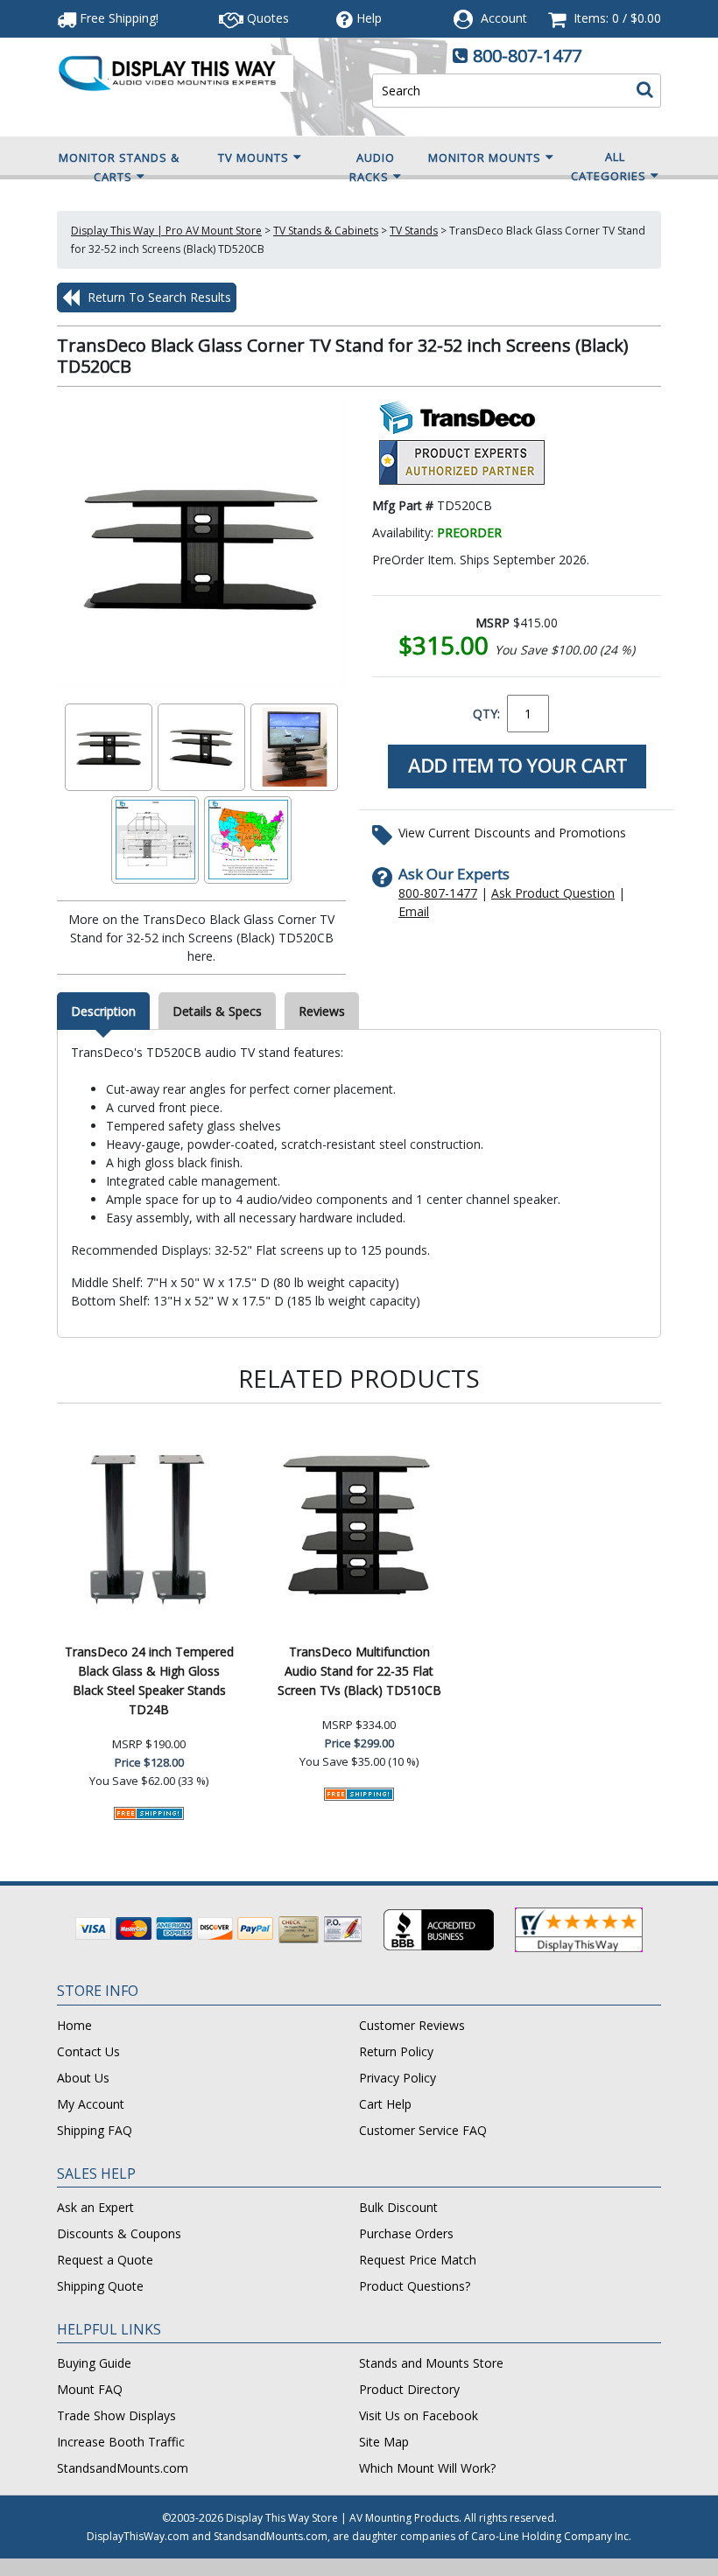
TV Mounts (253, 157)
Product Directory (409, 2389)
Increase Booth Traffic (121, 2442)
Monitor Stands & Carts (119, 167)
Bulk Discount (398, 2207)
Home (74, 2025)
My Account (91, 2104)
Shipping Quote (100, 2286)
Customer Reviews (412, 2025)
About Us (83, 2078)
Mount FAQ (90, 2389)
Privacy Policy (398, 2078)
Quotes (266, 18)
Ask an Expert (95, 2207)
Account (504, 18)
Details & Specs (217, 1011)
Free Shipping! (117, 18)
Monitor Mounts (485, 157)
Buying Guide (94, 2363)
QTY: (486, 714)
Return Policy (396, 2051)
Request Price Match (418, 2260)
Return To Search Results (158, 297)
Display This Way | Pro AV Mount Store (166, 231)
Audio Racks (372, 167)
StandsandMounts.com (123, 2468)
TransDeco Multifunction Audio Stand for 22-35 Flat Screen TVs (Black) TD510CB (359, 1671)
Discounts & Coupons (119, 2233)
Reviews (322, 1011)
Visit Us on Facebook (419, 2415)
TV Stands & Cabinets (326, 231)
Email (414, 911)
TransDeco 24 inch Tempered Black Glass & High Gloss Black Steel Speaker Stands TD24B (149, 1680)
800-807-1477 (527, 56)
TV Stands (414, 231)
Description (103, 1011)
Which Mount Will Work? (427, 2468)
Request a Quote (105, 2260)
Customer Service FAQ (423, 2130)
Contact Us (88, 2051)
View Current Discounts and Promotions (512, 833)
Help (369, 18)
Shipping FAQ (95, 2130)
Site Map (384, 2442)
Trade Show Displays (116, 2415)
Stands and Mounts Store (431, 2363)
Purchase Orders (406, 2233)
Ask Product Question (553, 893)
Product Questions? (415, 2286)
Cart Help (385, 2104)
